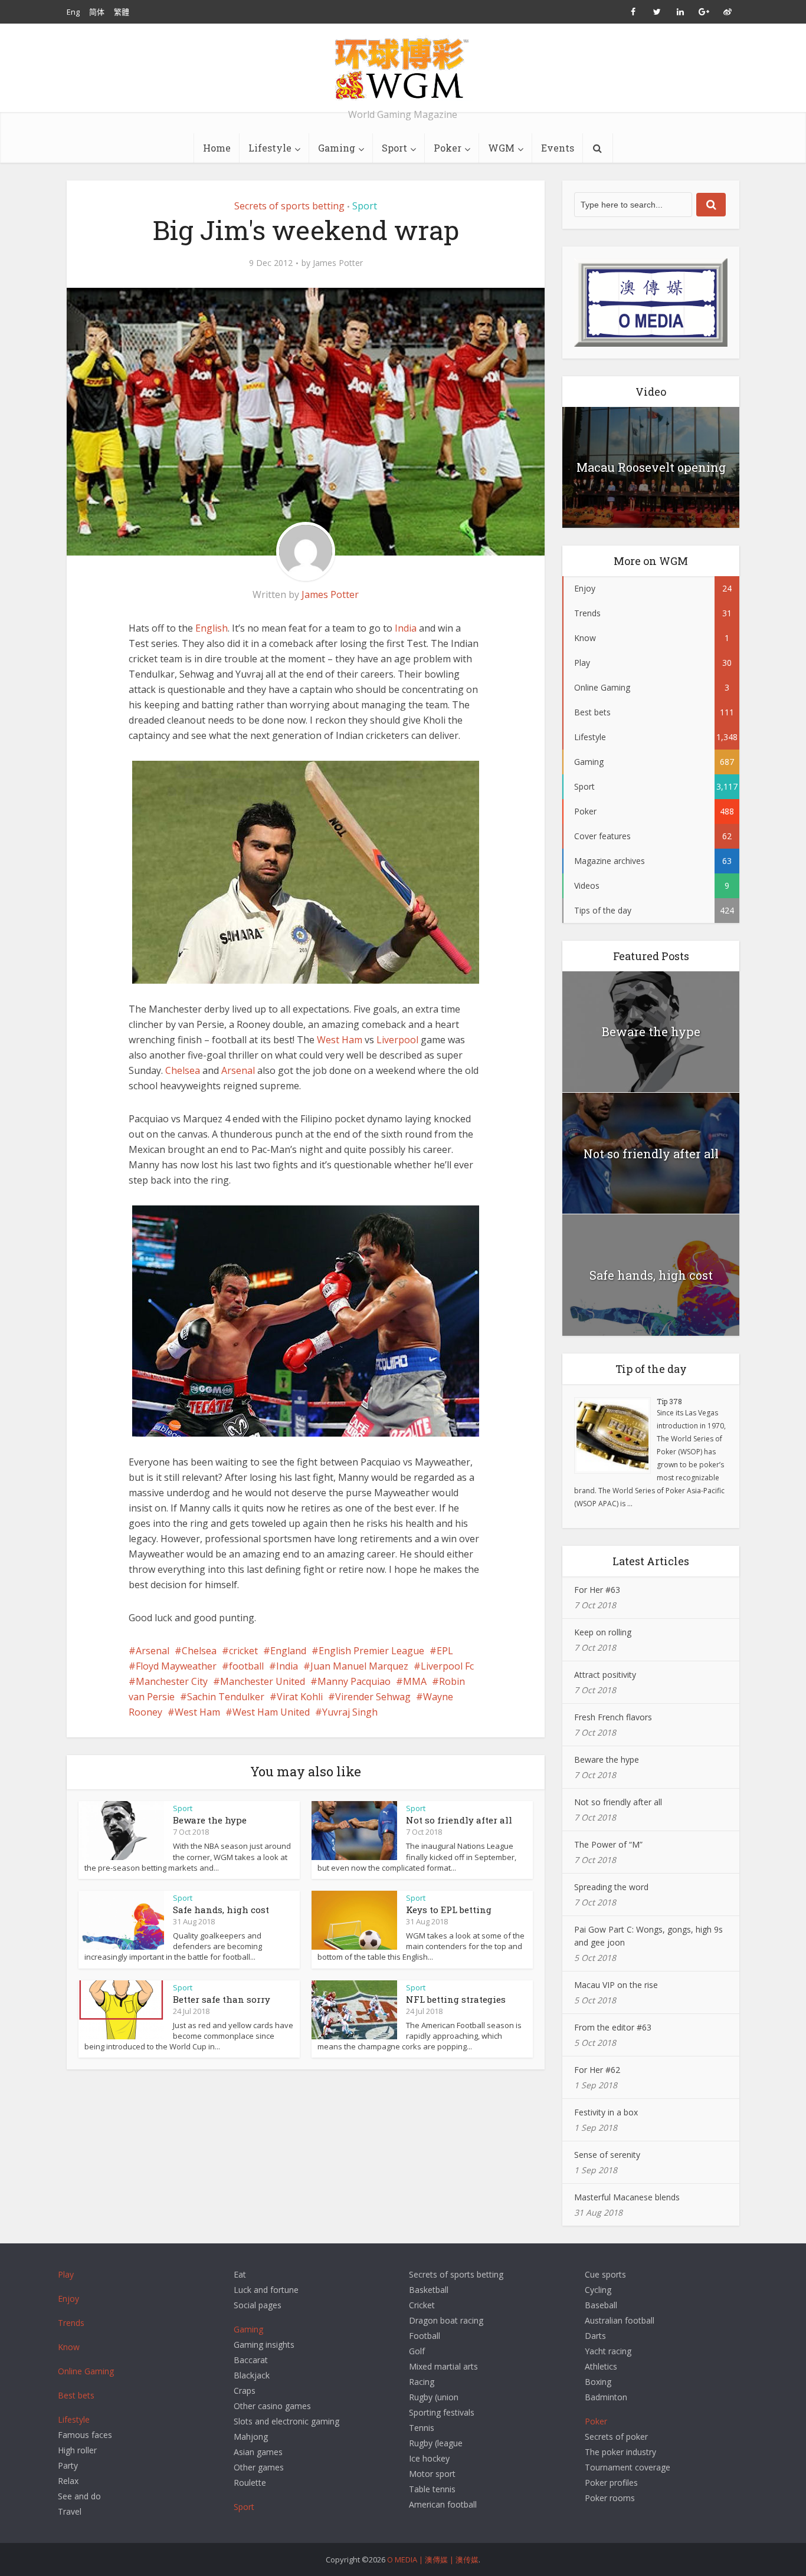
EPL (445, 1651)
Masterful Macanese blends (627, 2197)
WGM (501, 148)
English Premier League (371, 1651)
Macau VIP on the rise (616, 1985)
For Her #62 (597, 2070)
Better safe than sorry (222, 1999)
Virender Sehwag (373, 1697)
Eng (73, 12)
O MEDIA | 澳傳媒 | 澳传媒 (433, 2559)
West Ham (340, 1040)
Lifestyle (270, 148)
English (212, 628)
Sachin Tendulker (226, 1697)
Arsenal (238, 1070)
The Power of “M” (608, 1844)
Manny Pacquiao (354, 1681)
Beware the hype (210, 1820)
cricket (243, 1651)
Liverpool (397, 1040)
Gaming (337, 148)
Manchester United (263, 1681)
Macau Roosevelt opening (651, 467)
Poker (448, 148)
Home (217, 148)
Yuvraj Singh (350, 1712)
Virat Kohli (300, 1697)
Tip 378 (669, 1401)
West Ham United (271, 1712)
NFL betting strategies (456, 1999)
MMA (415, 1681)
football (246, 1666)
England (288, 1651)
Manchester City (172, 1681)
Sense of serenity (607, 2155)
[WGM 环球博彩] (403, 68)
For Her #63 (597, 1590)
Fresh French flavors (613, 1717)
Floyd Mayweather (176, 1666)
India (406, 628)
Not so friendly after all (459, 1820)
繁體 (122, 12)
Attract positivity (605, 1675)
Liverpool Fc (447, 1666)
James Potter (338, 263)
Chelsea (183, 1070)
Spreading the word (611, 1887)
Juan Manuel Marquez (359, 1666)
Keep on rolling (603, 1632)
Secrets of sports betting (289, 206)
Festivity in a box (606, 2112)
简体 (97, 12)
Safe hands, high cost (221, 1910)
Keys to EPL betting (449, 1910)
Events (558, 148)
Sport (394, 148)
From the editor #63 (613, 2027)
